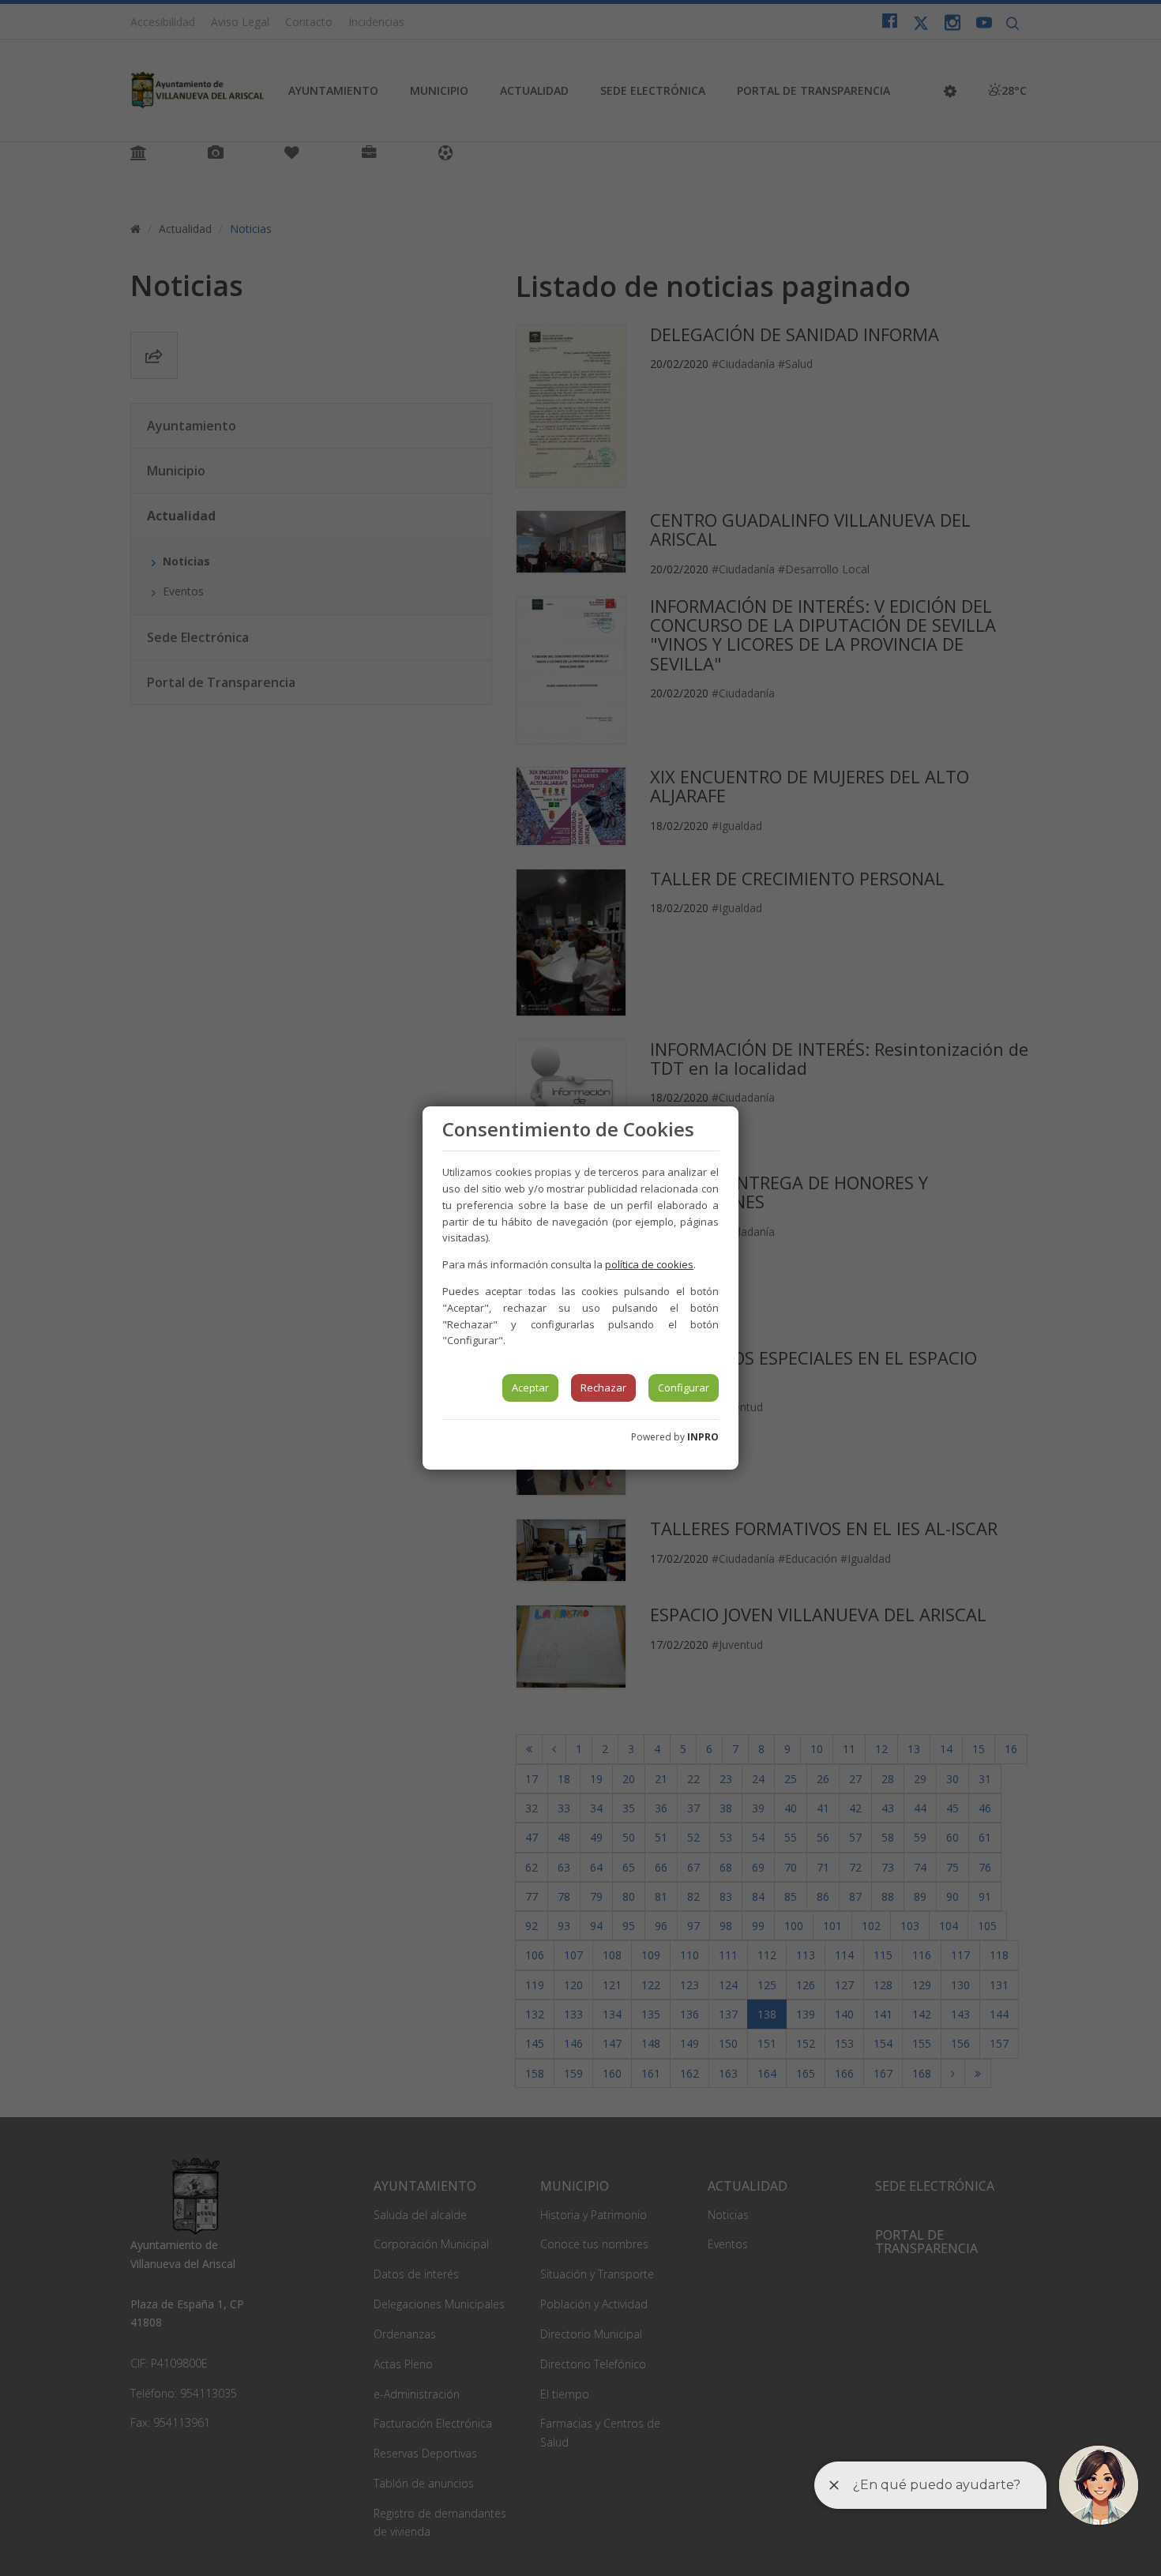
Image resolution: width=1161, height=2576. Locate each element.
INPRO (703, 1437)
